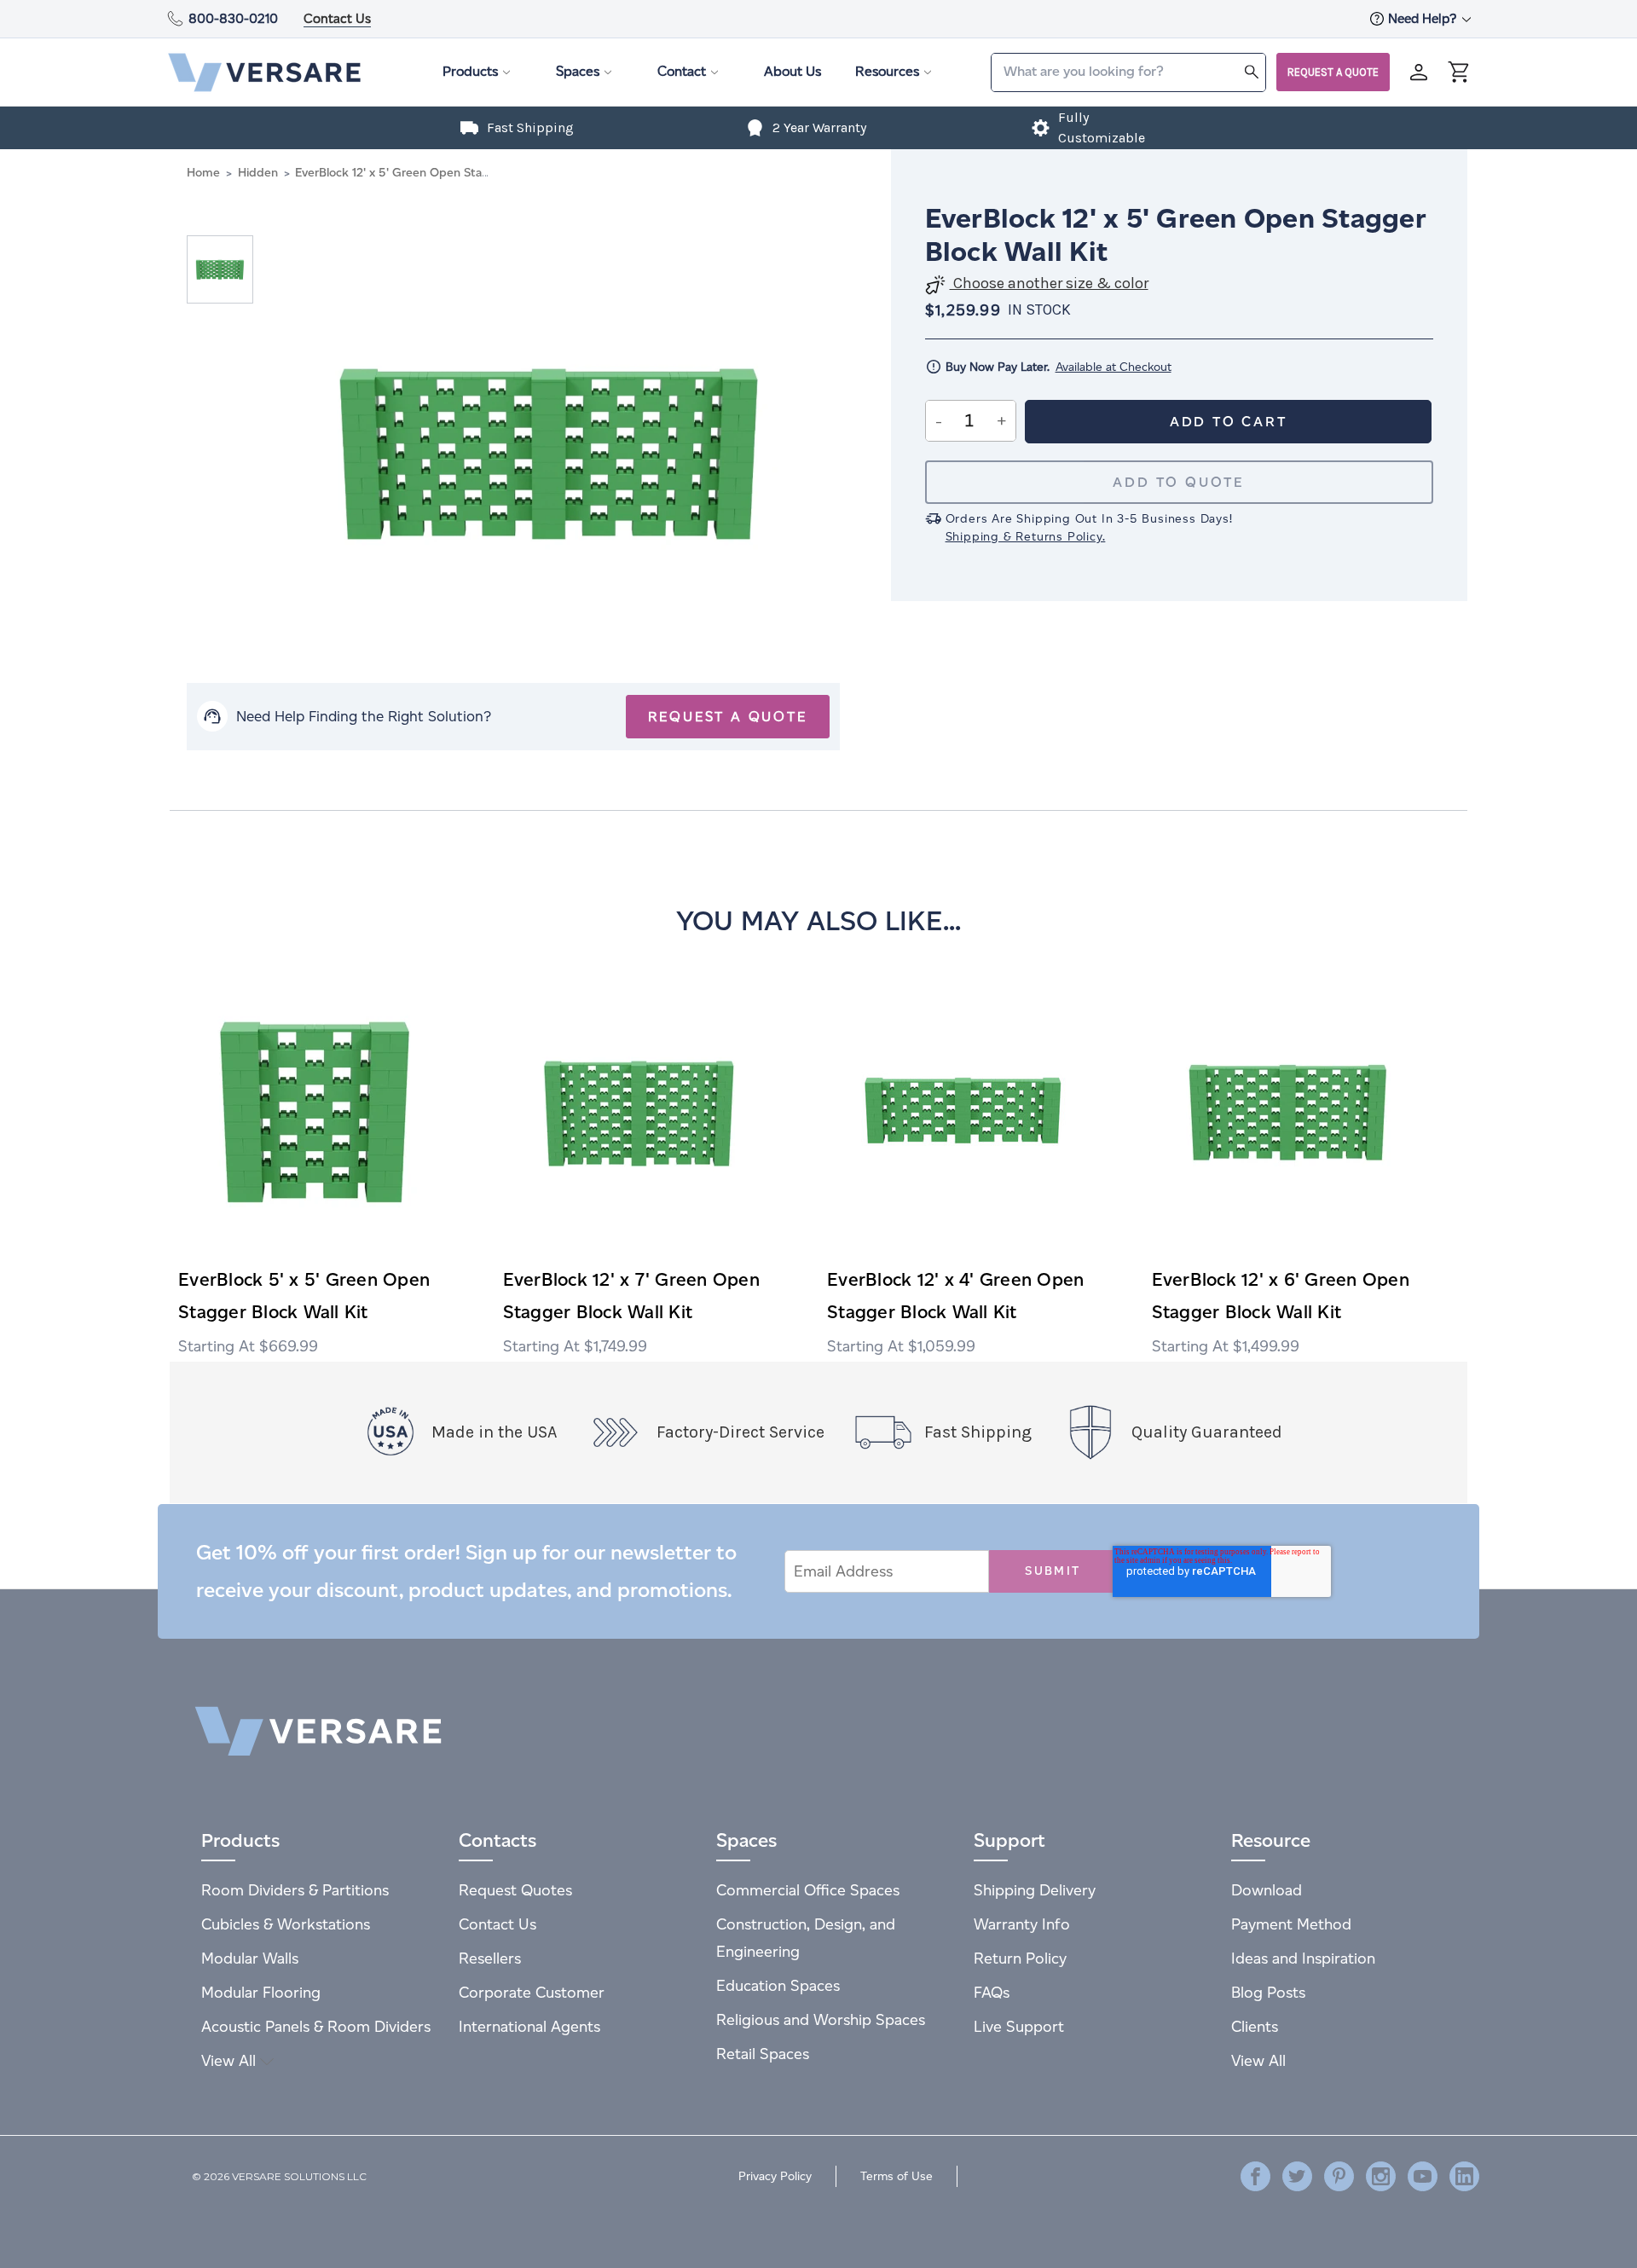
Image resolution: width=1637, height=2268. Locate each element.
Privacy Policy (775, 2176)
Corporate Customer (532, 1992)
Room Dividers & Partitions (295, 1890)
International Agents (529, 2026)
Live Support (1019, 2026)
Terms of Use (897, 2176)
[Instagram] (1381, 2176)
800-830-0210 (233, 18)
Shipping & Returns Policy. (1026, 537)
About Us (792, 71)
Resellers (490, 1958)
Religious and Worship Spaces (821, 2019)
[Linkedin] (1464, 2176)
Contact (682, 71)
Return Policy (1020, 1958)
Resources (887, 71)
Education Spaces (778, 1985)
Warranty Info (1022, 1924)
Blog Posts (1268, 1992)
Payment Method (1291, 1924)
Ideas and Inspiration (1303, 1958)
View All (231, 2060)
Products (470, 71)
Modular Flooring (261, 1992)
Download (1267, 1890)
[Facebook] (1255, 2176)
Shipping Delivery (1035, 1890)
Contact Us (337, 18)
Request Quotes (515, 1890)
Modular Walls (250, 1958)
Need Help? (1424, 18)
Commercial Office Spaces (808, 1890)
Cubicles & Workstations (286, 1924)
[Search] (1252, 71)
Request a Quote (1333, 72)
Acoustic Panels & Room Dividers (316, 2026)
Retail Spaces (763, 2054)
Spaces (578, 71)
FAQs (992, 1992)
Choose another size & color (1049, 283)
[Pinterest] (1339, 2176)
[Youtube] (1423, 2176)
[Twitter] (1297, 2176)
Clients (1255, 2026)
